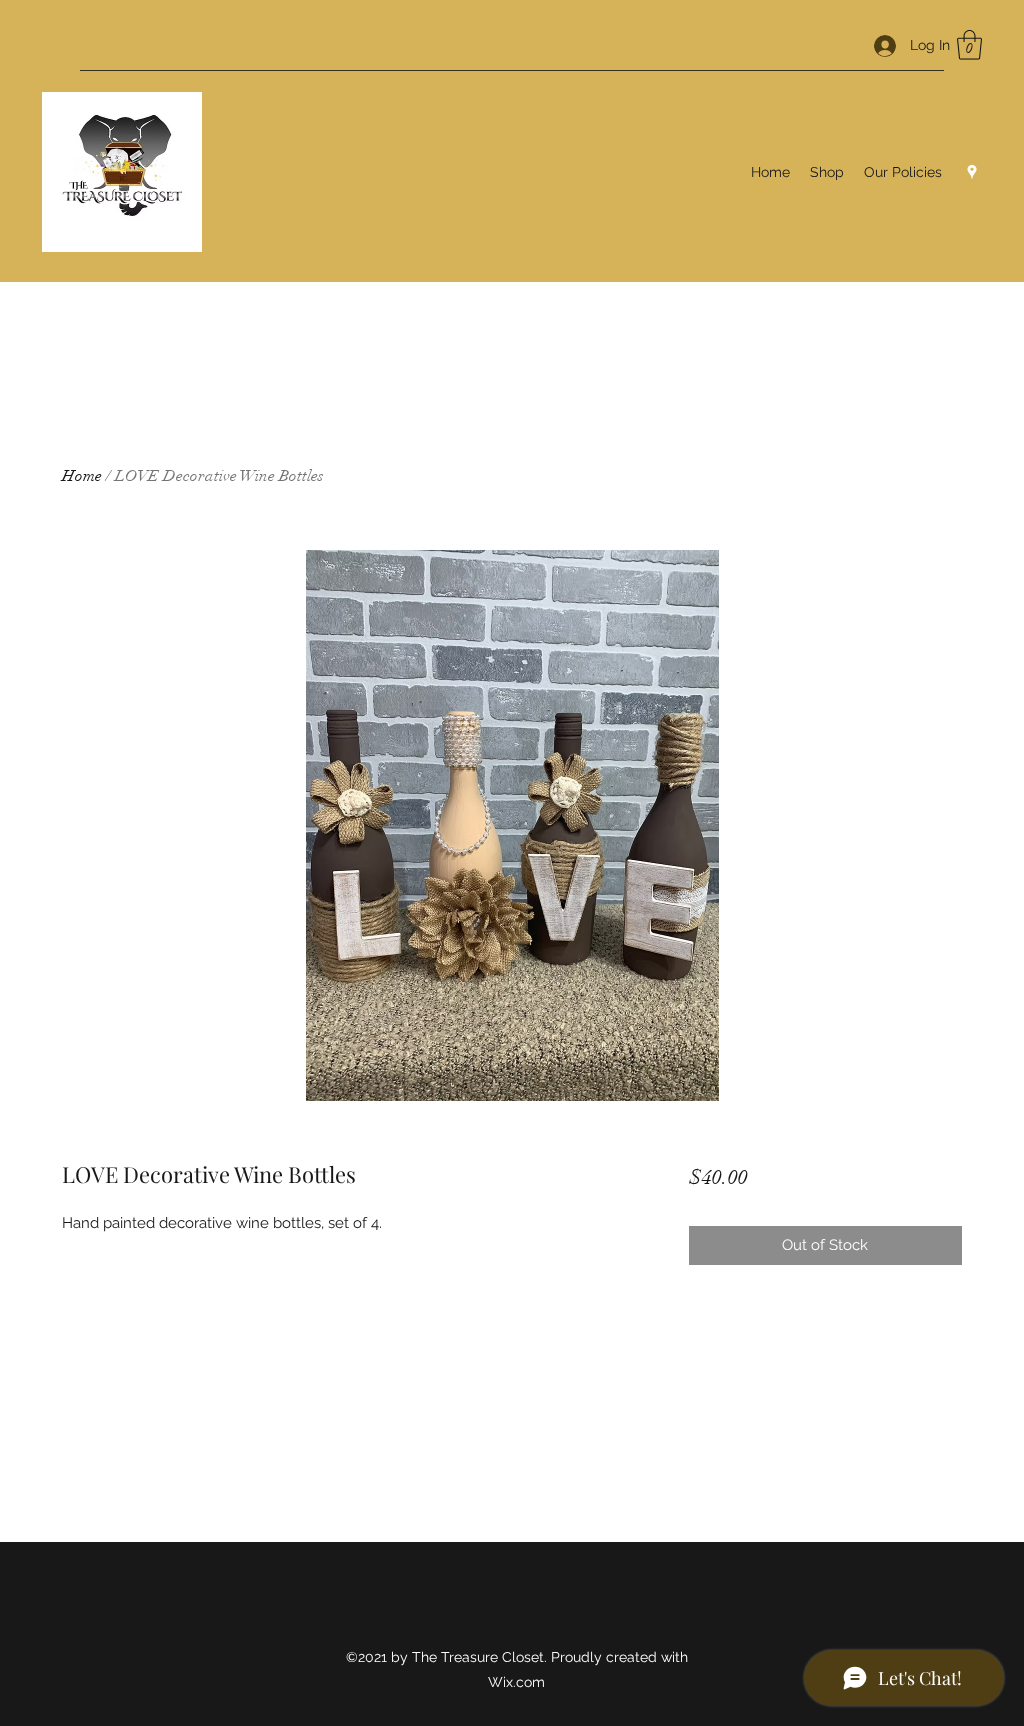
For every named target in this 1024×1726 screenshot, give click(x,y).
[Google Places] (972, 172)
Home (82, 476)
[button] (969, 45)
